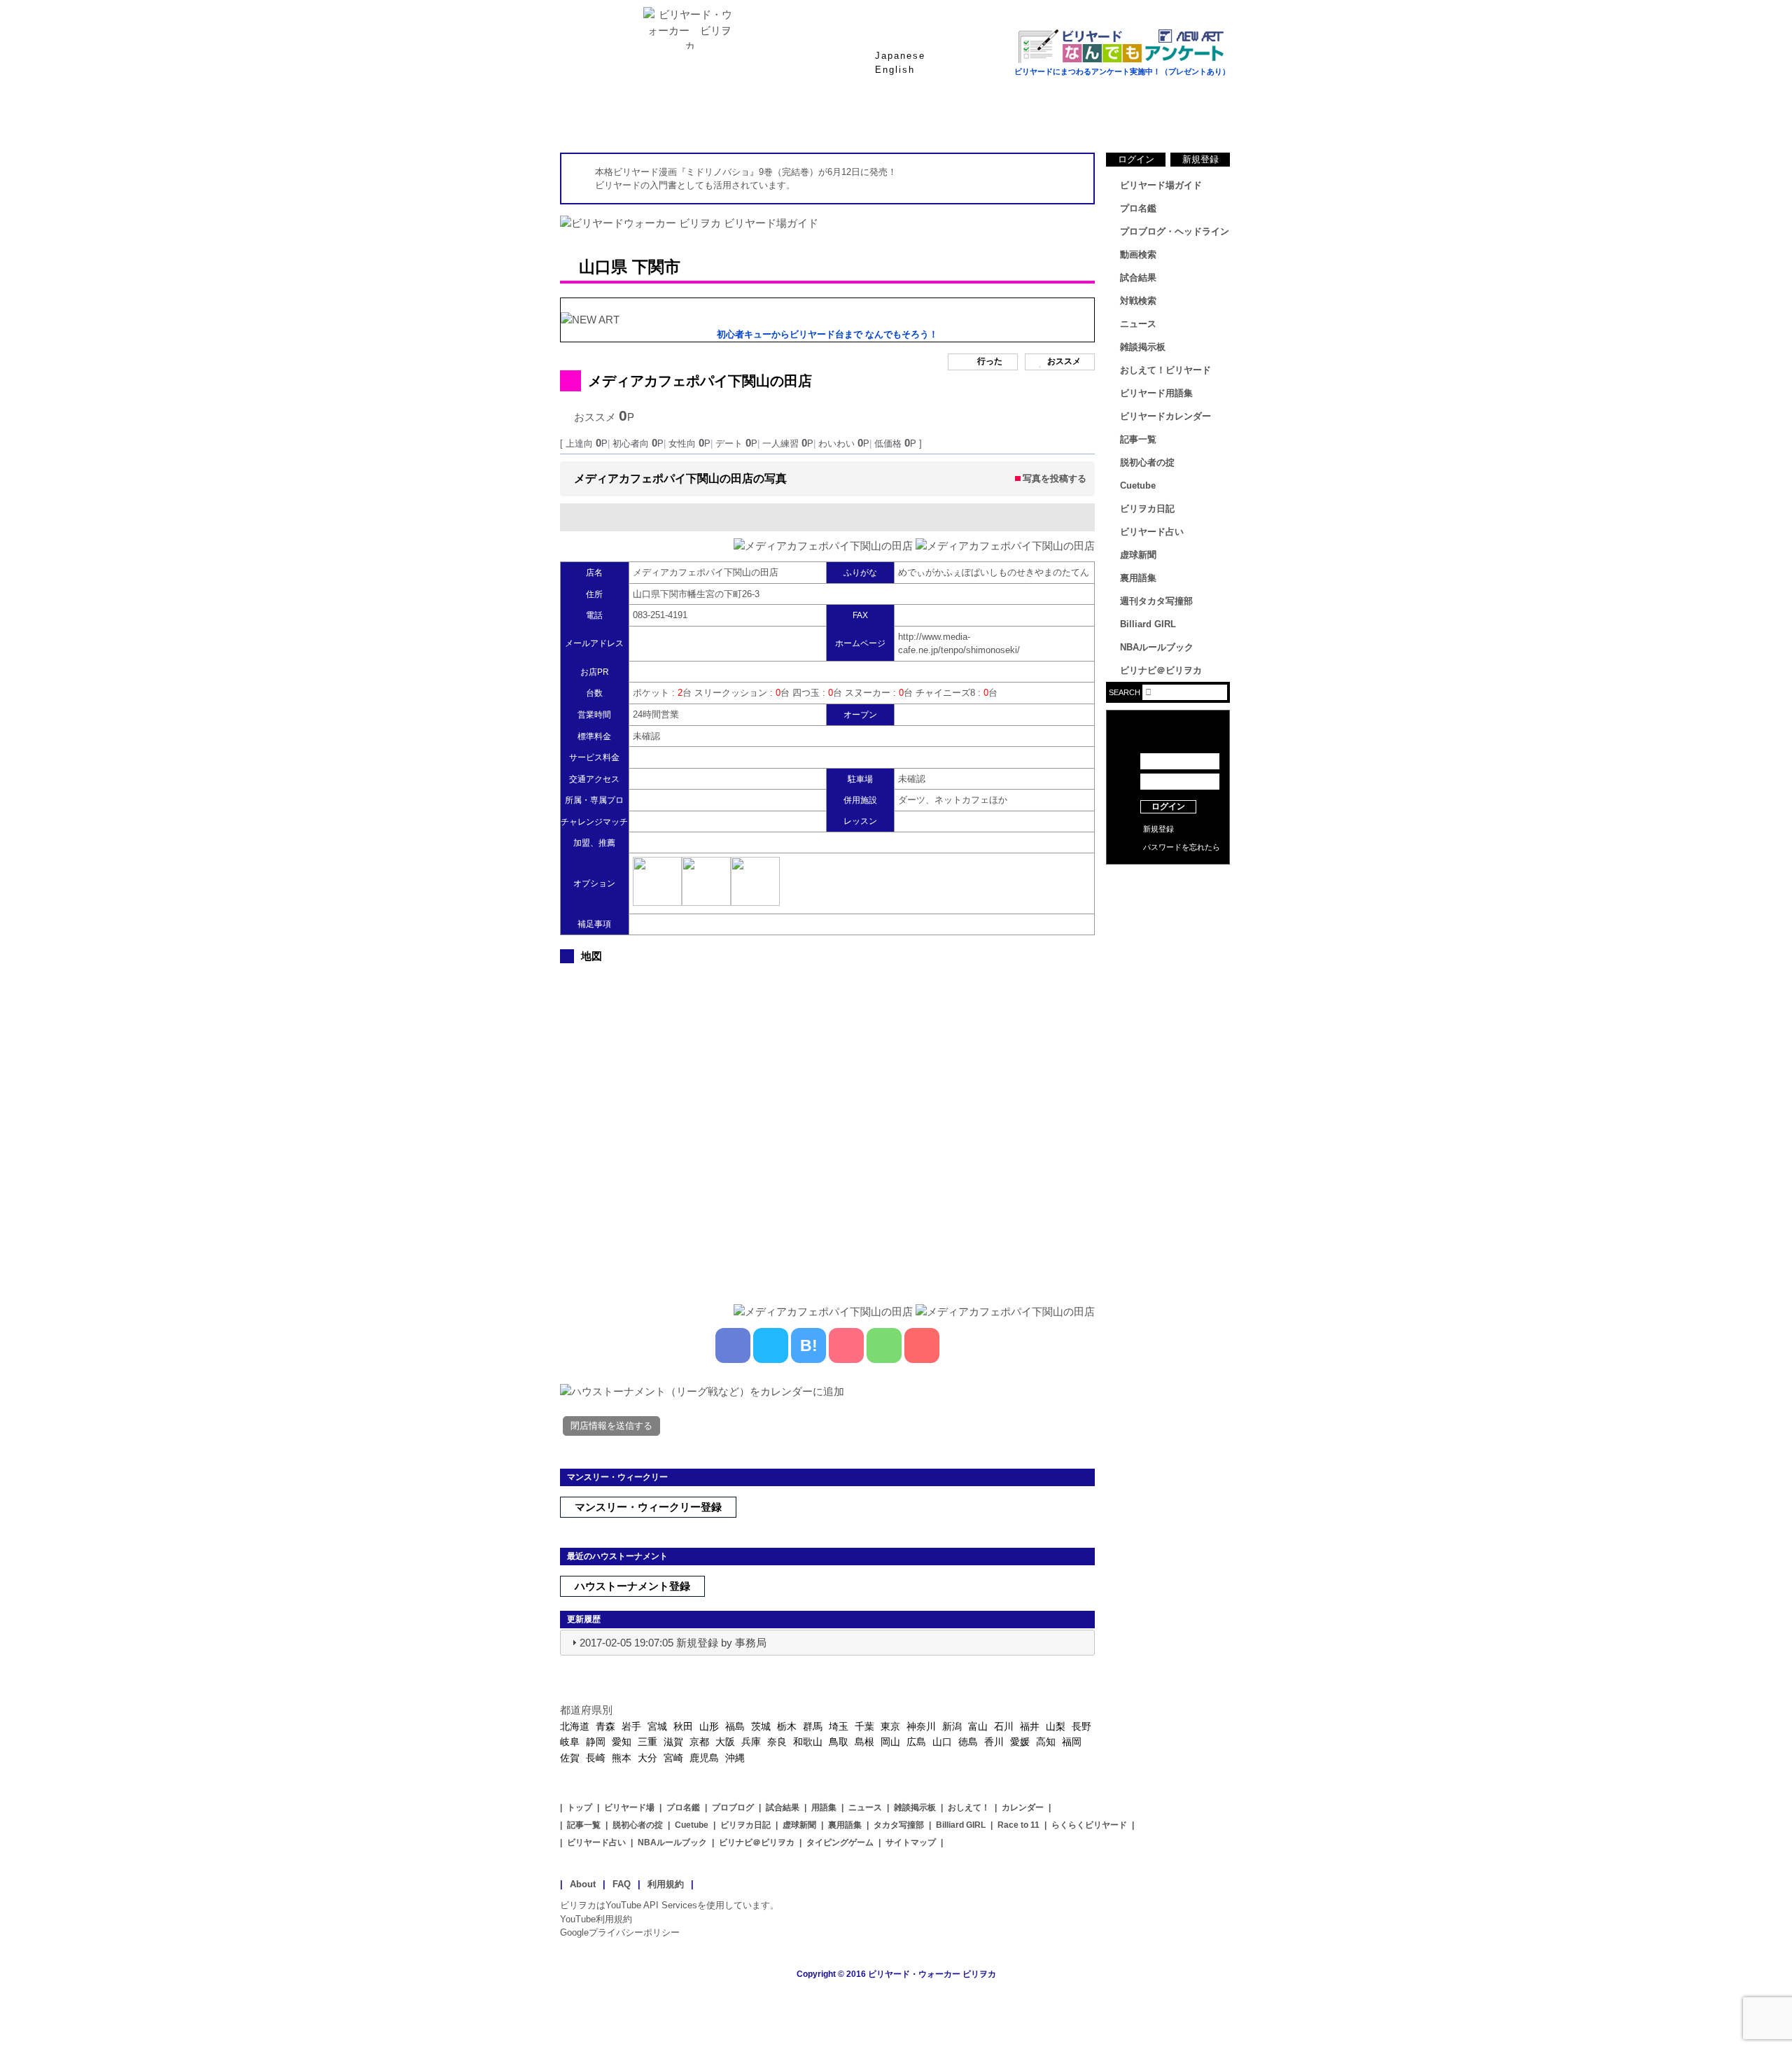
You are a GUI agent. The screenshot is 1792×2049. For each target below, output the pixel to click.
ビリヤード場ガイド (728, 118)
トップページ (616, 118)
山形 (709, 1726)
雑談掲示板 (1143, 347)
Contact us (1168, 903)
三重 (647, 1742)
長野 (1081, 1726)
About (583, 1884)
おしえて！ (969, 1807)
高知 (1046, 1742)
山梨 (1056, 1726)
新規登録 (1200, 159)
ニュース (1176, 118)
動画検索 (1138, 254)
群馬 (813, 1726)
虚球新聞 (1138, 555)
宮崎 (673, 1758)
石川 (1004, 1726)
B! (809, 1345)
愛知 (622, 1742)
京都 (699, 1742)
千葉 (864, 1726)
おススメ (1064, 361)
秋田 (683, 1726)
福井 (1030, 1726)
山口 (942, 1742)
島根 (864, 1742)
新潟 (952, 1726)
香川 (994, 1742)
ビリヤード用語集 (1064, 118)
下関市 (656, 267)
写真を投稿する (1055, 478)
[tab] (827, 1643)
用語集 (824, 1807)
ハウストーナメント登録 (632, 1586)
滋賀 (673, 1742)
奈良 (777, 1742)
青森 (605, 1726)
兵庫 (751, 1742)
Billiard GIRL (1148, 624)
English (895, 70)
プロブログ (733, 1807)
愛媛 (1020, 1742)
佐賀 (570, 1758)
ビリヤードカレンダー (1165, 416)
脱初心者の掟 (1147, 462)
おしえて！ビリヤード (1165, 370)
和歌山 (808, 1742)
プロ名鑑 (840, 118)
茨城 (761, 1726)
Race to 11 (1018, 1825)
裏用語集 (1138, 578)
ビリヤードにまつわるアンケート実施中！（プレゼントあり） (1122, 71)
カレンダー (1023, 1807)
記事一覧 (1138, 439)
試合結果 (952, 118)
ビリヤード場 (629, 1807)
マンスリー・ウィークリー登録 (648, 1507)
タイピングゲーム (840, 1842)
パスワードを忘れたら (1182, 847)
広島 (916, 1742)
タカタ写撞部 (899, 1825)
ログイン (1136, 159)
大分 (647, 1758)
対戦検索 (1138, 301)
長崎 (596, 1758)
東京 (890, 1726)
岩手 (631, 1726)
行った (990, 361)
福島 (735, 1726)
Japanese (900, 56)
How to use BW (1168, 882)
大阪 (725, 1742)
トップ (580, 1807)
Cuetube (1138, 485)
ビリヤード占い (1152, 532)
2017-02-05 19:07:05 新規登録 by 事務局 (673, 1643)
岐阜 (570, 1742)
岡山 (890, 1742)
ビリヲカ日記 (1147, 509)
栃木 (787, 1726)
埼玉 (839, 1726)
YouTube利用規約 (596, 1919)
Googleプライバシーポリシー (620, 1932)
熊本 (622, 1758)
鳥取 (839, 1742)
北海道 (575, 1726)
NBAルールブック (1157, 647)
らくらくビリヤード (1089, 1825)
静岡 (596, 1742)
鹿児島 (704, 1758)
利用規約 (666, 1884)
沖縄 (735, 1758)
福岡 (1072, 1742)
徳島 (968, 1742)
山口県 (603, 267)
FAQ (622, 1884)
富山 (978, 1726)
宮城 (657, 1726)
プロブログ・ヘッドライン (1175, 231)
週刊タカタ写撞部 (1156, 601)
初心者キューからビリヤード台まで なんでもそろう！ (827, 334)
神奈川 (921, 1726)
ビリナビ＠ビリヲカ (1161, 670)
